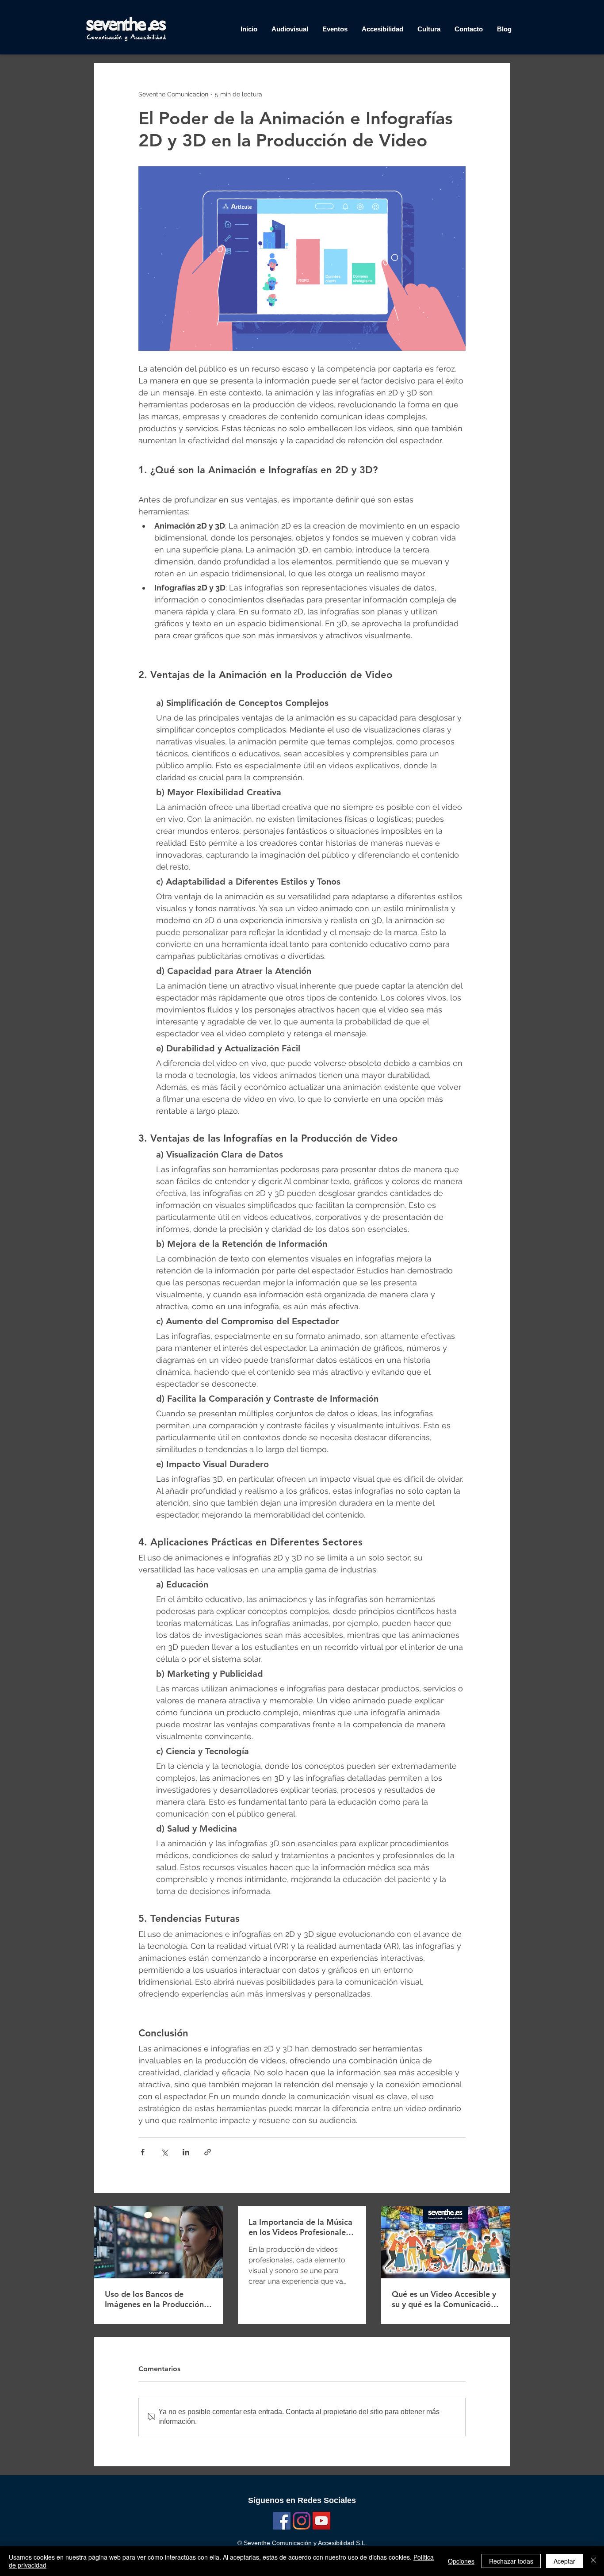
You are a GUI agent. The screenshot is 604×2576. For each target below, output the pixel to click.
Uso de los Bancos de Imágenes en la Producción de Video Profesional (154, 2299)
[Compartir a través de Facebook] (143, 2152)
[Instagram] (302, 2521)
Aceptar (564, 2561)
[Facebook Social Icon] (282, 2521)
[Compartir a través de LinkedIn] (186, 2152)
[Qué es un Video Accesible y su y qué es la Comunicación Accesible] (445, 2242)
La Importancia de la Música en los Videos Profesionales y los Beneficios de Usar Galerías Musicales (302, 2227)
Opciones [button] (461, 2561)
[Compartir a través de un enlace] (208, 2152)
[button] (429, 29)
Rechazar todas (511, 2561)
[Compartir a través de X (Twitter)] (164, 2152)
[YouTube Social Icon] (321, 2521)
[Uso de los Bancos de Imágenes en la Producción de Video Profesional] (159, 2242)
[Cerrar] (593, 2561)
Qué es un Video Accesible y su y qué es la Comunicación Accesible (444, 2299)
